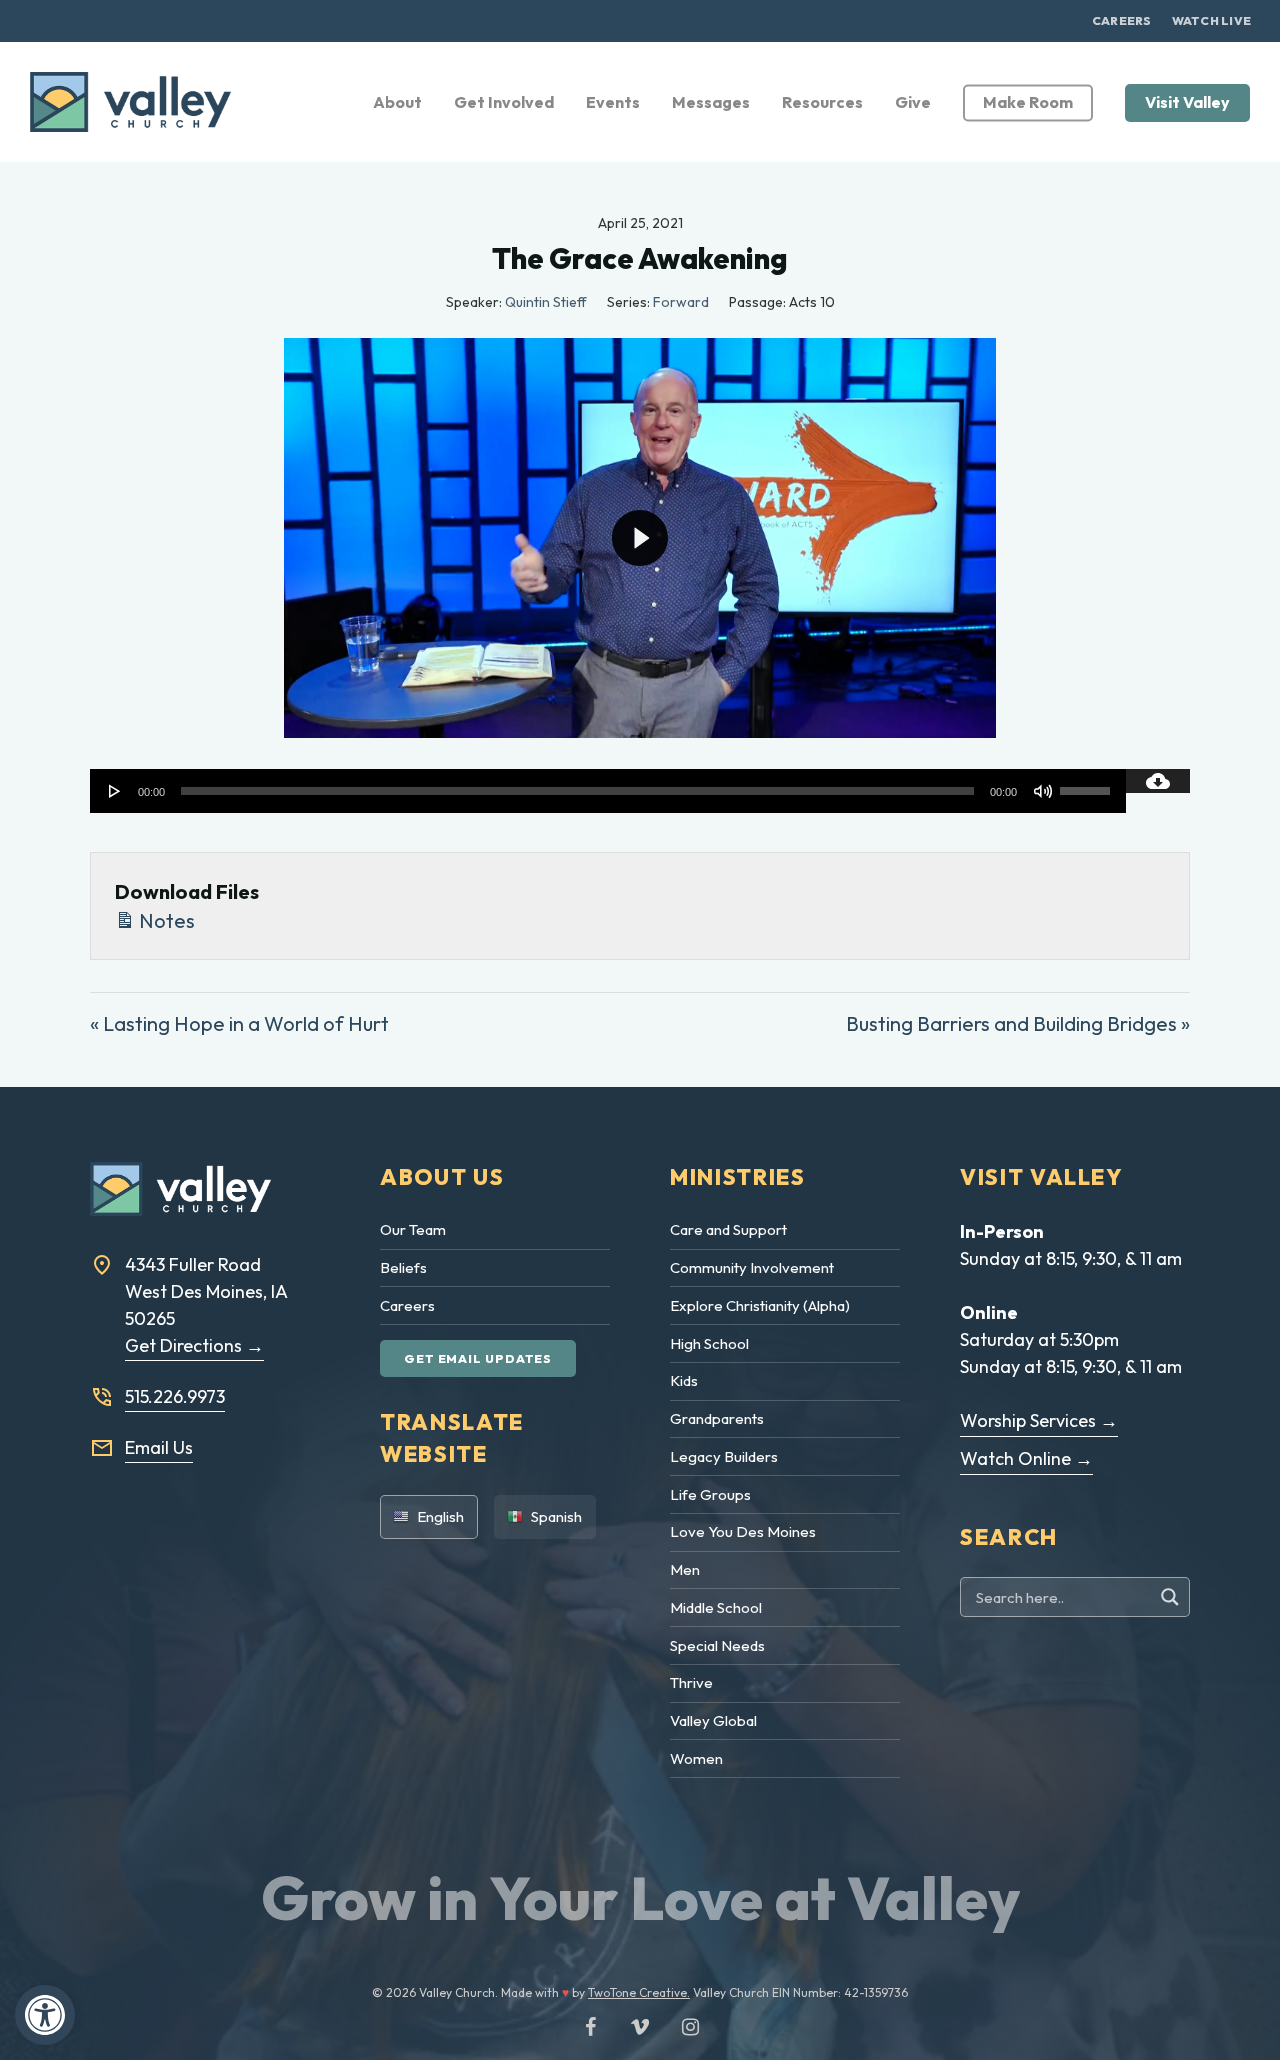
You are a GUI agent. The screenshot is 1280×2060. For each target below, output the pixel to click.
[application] (608, 791)
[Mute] (1043, 791)
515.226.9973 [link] (175, 1396)
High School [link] (709, 1343)
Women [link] (696, 1758)
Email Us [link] (159, 1447)
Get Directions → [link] (194, 1345)
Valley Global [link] (713, 1720)
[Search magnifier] (1172, 1597)
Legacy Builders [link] (724, 1456)
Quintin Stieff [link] (546, 302)
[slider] (1088, 784)
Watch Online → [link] (1026, 1458)
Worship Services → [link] (1039, 1420)
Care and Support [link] (728, 1229)
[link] (45, 2015)
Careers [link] (407, 1305)
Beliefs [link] (403, 1267)
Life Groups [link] (710, 1494)
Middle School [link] (716, 1607)
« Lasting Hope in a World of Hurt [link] (239, 1023)
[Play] (115, 791)
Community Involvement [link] (752, 1267)
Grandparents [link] (717, 1418)
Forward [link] (681, 302)
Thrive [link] (691, 1682)
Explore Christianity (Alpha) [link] (760, 1305)
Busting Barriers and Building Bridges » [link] (1018, 1023)
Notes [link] (165, 920)
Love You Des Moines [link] (743, 1531)
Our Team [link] (413, 1229)
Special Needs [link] (717, 1645)
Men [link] (685, 1569)
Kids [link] (684, 1380)
